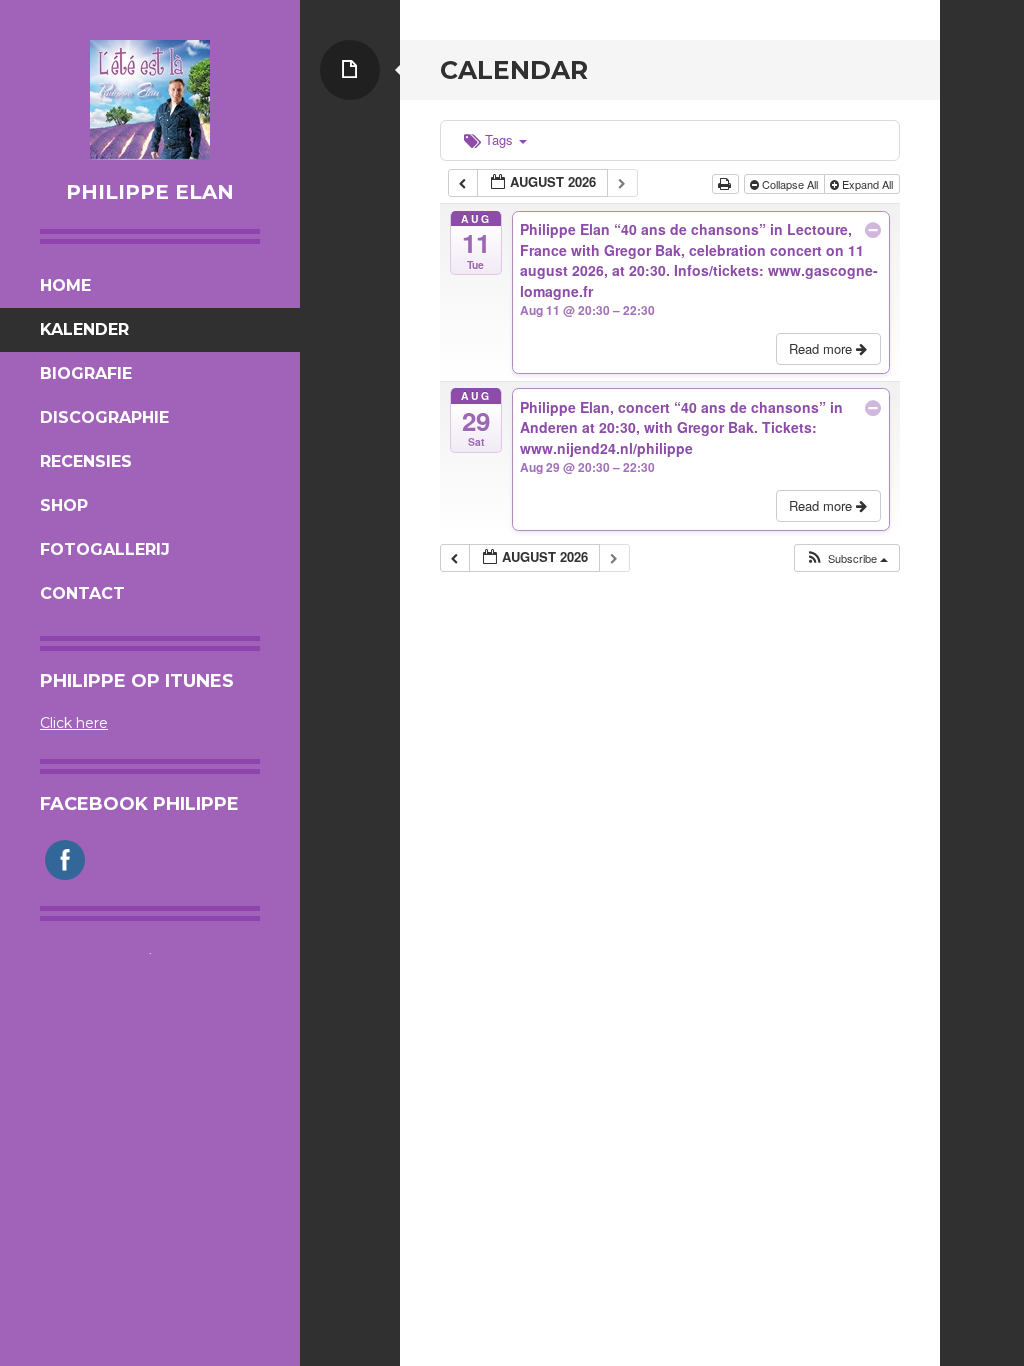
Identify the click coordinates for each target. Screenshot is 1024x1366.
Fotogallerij (105, 549)
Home (65, 285)
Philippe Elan (150, 192)
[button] (846, 558)
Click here (74, 723)
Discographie (104, 417)
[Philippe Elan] (150, 100)
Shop (64, 505)
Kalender (84, 329)
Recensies (86, 461)
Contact (82, 593)
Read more (822, 348)
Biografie (86, 373)
